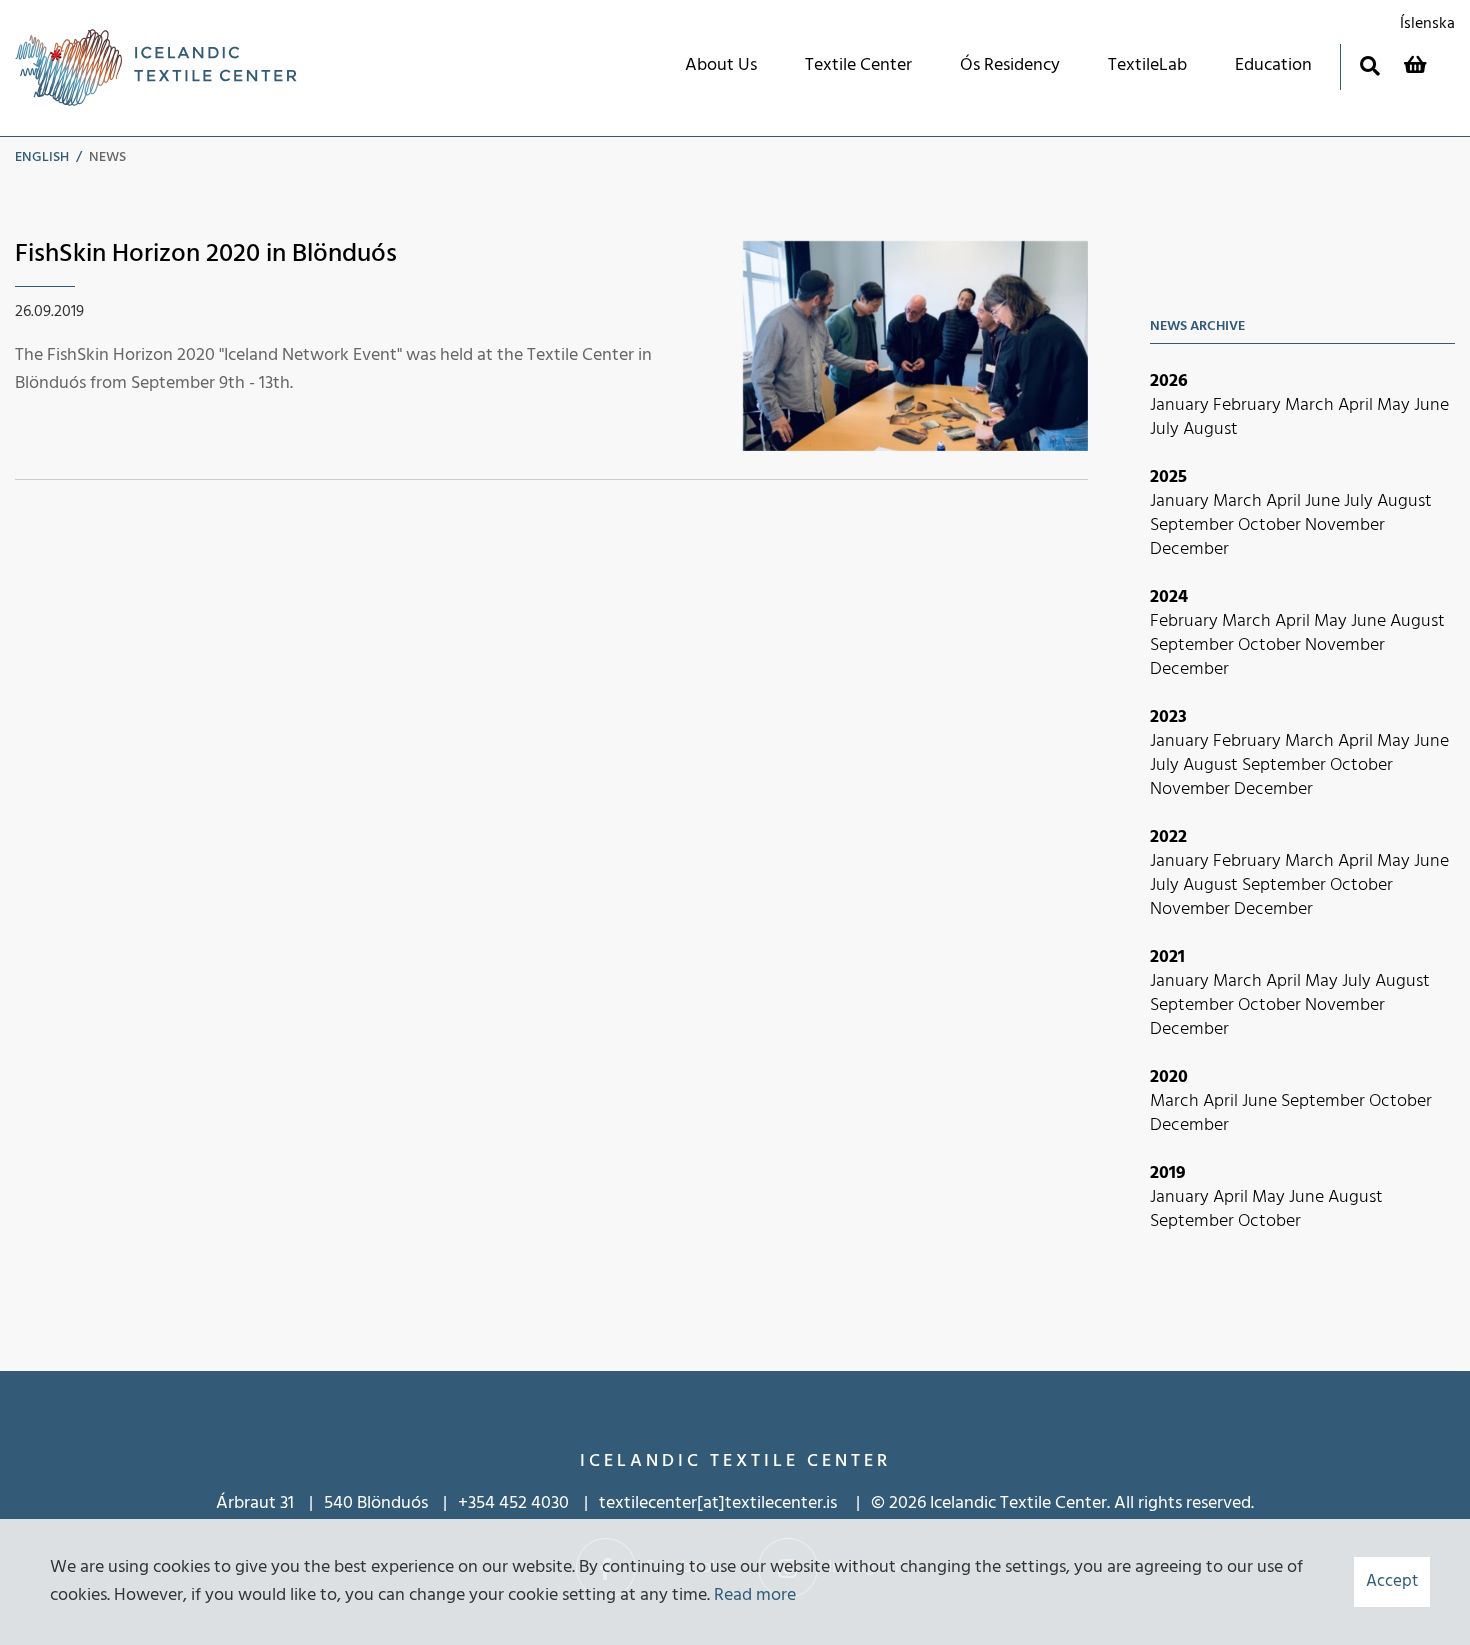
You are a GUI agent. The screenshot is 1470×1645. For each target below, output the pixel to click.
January (1181, 405)
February (1249, 405)
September (1194, 525)
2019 (1168, 1173)
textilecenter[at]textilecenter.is (720, 1503)
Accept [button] (1392, 1581)
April (1357, 405)
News (107, 157)
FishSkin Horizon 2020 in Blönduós (206, 254)
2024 (1169, 597)
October (1271, 525)
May (1395, 405)
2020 (1169, 1077)
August (1210, 429)
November (1345, 525)
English (42, 157)
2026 (1169, 381)
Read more (755, 1595)
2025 (1168, 477)
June (1431, 405)
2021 (1167, 957)
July (1166, 429)
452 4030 (534, 1503)
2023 (1168, 717)
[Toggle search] (1369, 65)
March (1311, 405)
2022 (1168, 837)
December (1189, 549)
